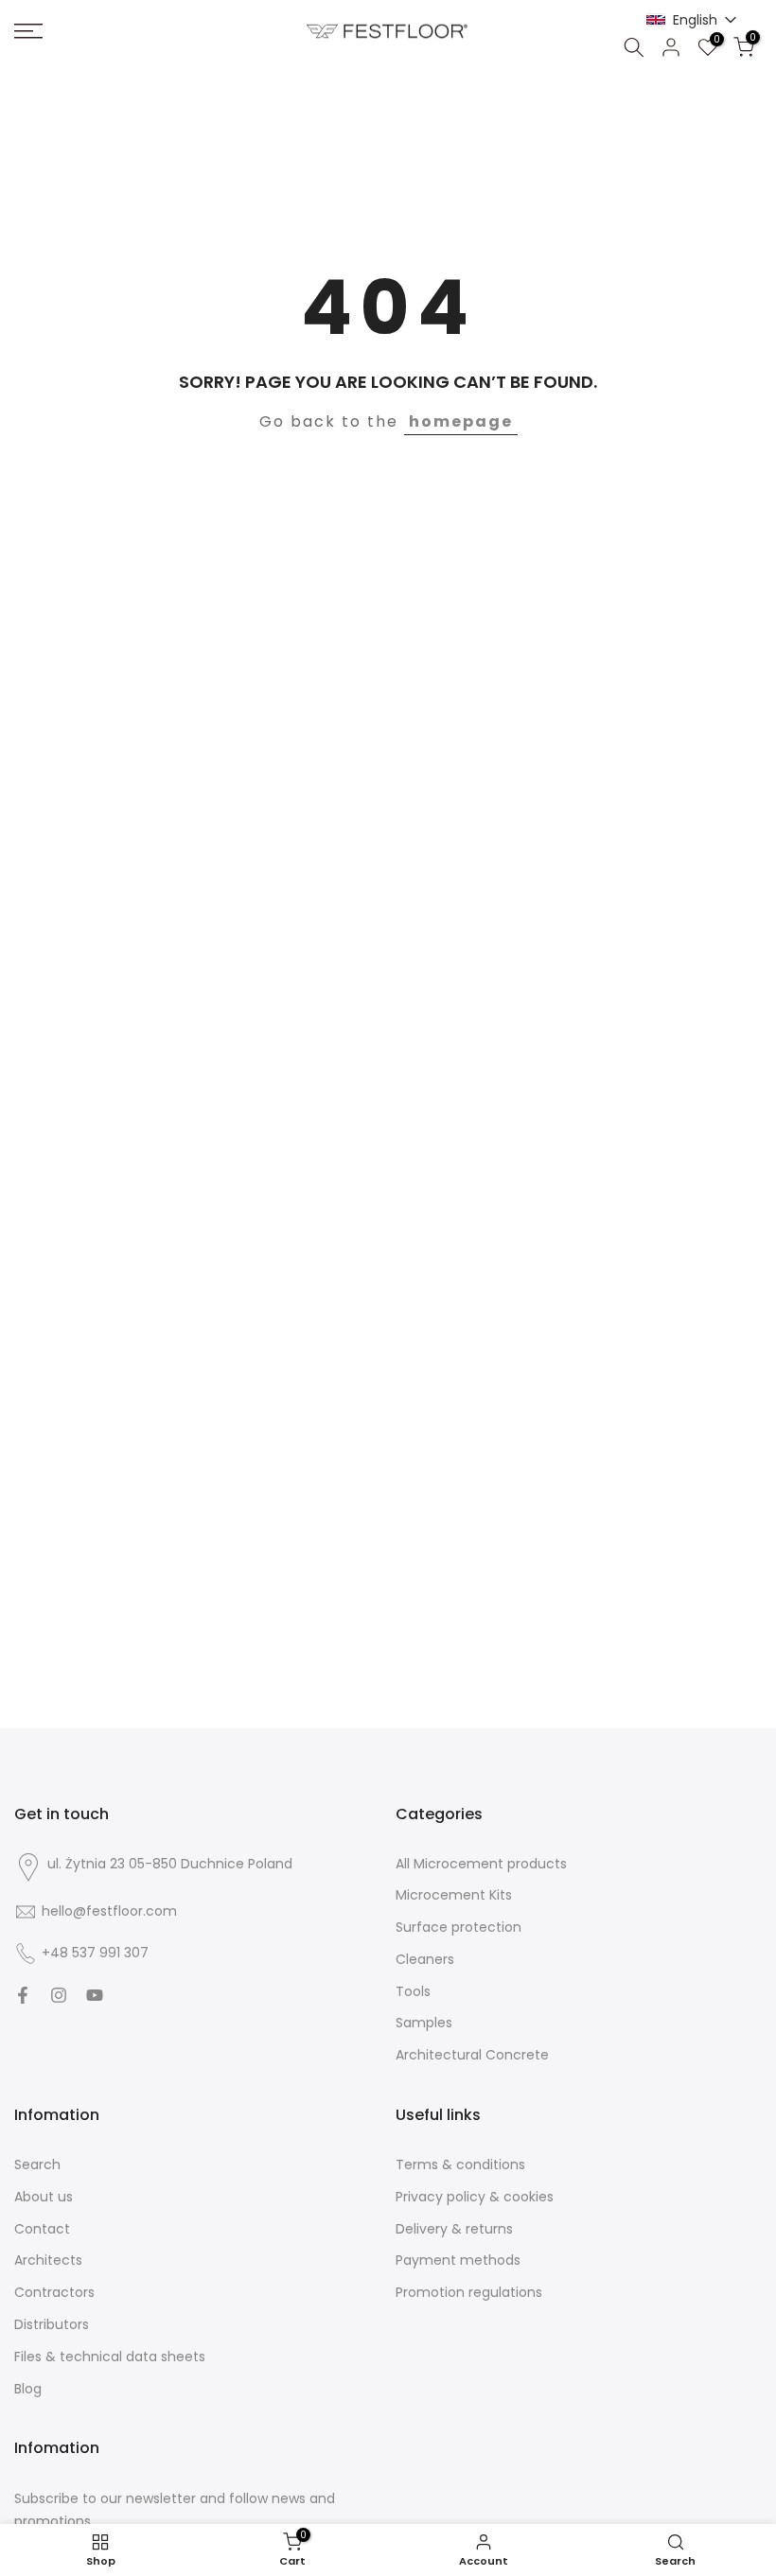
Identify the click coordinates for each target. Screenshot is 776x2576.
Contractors (54, 2293)
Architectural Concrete (472, 2055)
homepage (461, 421)
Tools (413, 1992)
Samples (424, 2023)
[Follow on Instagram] (59, 1995)
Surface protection (459, 1928)
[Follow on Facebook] (23, 1995)
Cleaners (425, 1960)
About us (44, 2197)
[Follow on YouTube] (95, 1995)
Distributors (52, 2325)
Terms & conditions (460, 2165)
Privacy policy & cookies (475, 2197)
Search (37, 2165)
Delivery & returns (454, 2229)
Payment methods (458, 2261)
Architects (48, 2261)
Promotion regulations (469, 2293)
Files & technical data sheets (110, 2357)
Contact (42, 2229)
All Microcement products (481, 1864)
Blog (28, 2389)
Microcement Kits (454, 1895)
